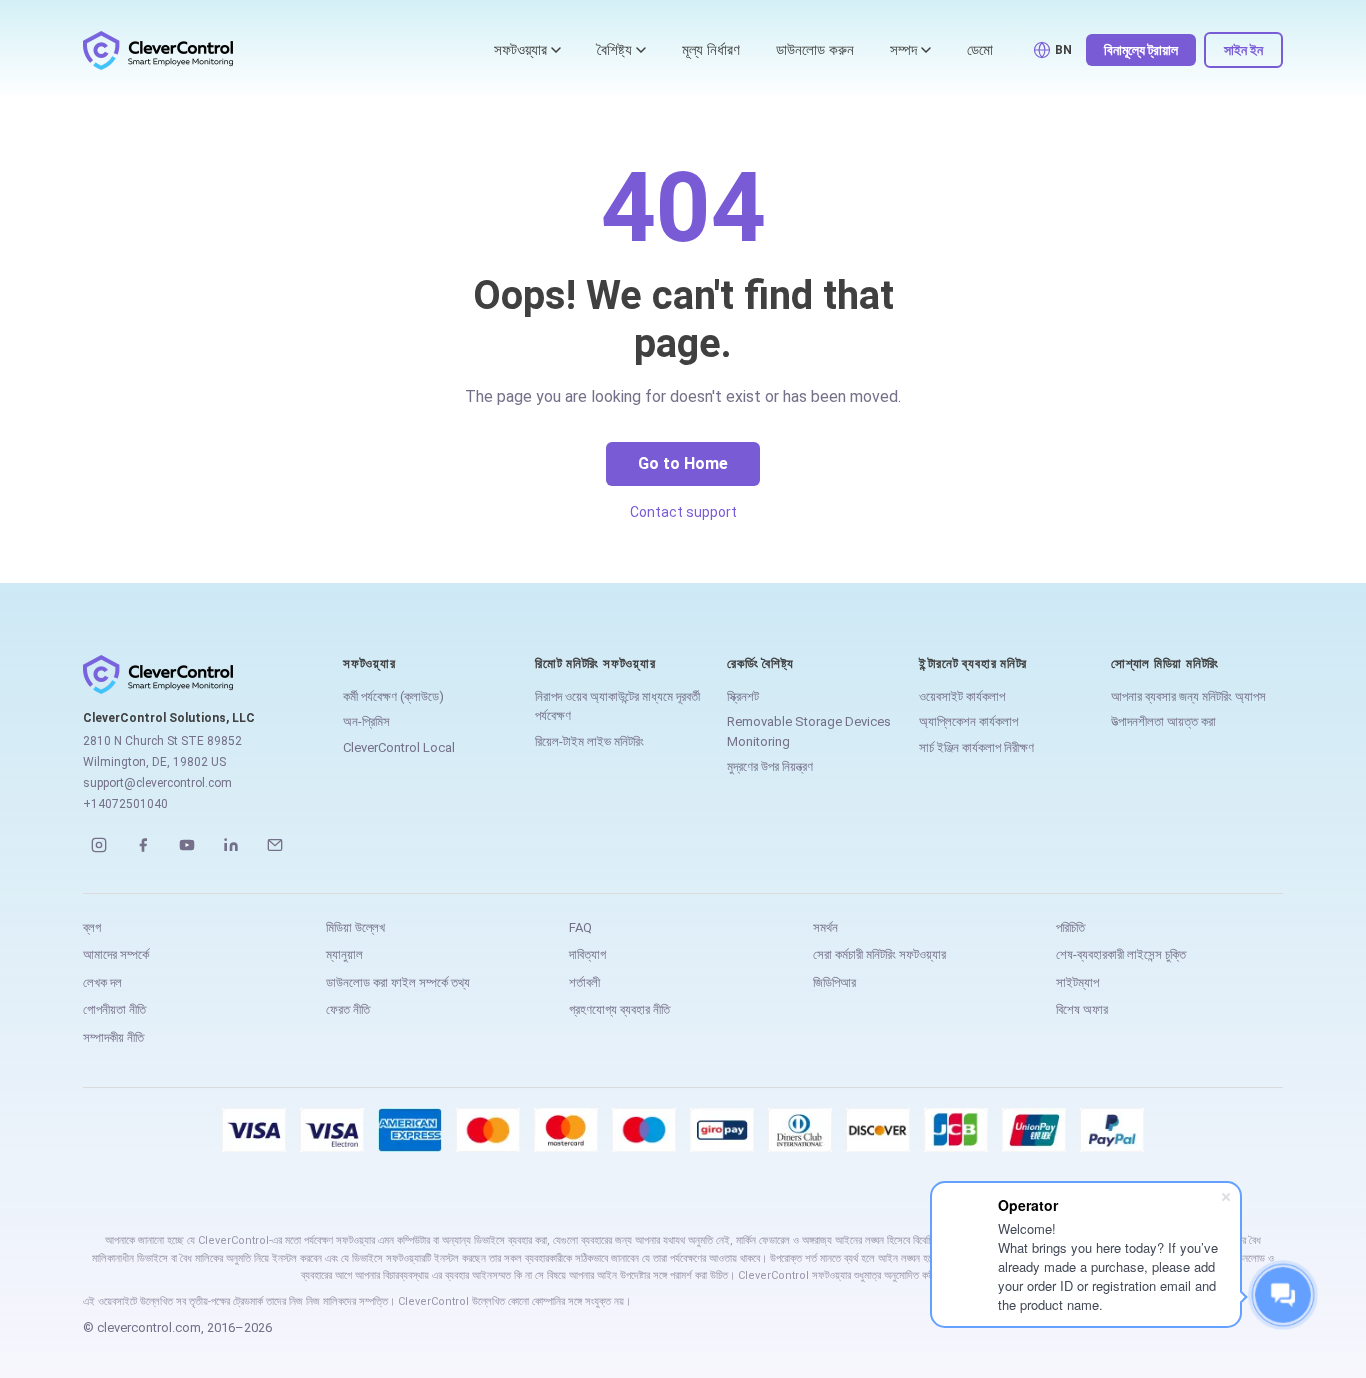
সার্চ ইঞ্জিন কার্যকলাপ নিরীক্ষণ (976, 747)
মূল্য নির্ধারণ (711, 50)
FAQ (580, 927)
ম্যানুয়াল (344, 954)
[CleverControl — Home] (158, 50)
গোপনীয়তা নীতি (114, 1009)
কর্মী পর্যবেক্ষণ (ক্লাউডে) (393, 696)
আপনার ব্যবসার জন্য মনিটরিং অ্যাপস (1188, 696)
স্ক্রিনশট (743, 696)
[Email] (275, 845)
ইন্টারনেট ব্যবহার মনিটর (973, 663)
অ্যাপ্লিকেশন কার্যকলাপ (968, 721)
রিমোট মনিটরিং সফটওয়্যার (595, 663)
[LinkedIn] (231, 845)
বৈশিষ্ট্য (614, 50)
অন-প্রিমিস (366, 721)
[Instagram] (99, 845)
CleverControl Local (399, 747)
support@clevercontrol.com (157, 783)
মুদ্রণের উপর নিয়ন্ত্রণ (770, 766)
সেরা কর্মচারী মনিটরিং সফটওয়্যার (879, 954)
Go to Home (683, 463)
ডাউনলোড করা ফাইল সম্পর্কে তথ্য (398, 982)
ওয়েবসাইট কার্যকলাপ (962, 696)
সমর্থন (825, 927)
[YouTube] (187, 845)
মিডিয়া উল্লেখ (355, 927)
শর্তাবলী (584, 982)
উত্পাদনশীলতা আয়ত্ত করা (1163, 721)
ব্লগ (92, 927)
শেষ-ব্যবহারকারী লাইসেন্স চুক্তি (1121, 954)
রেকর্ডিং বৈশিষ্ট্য (760, 663)
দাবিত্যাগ (587, 954)
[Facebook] (143, 845)
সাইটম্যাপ (1077, 982)
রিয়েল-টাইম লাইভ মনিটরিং (589, 741)
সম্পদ (903, 50)
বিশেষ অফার (1082, 1009)
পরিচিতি (1070, 927)
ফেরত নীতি (348, 1009)
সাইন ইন (1243, 50)
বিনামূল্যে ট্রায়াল (1141, 50)
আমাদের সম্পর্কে (116, 954)
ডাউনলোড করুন (815, 50)
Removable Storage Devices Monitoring (809, 731)
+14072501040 (125, 804)
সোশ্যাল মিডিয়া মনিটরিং (1165, 663)
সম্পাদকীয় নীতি (113, 1037)
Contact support (683, 512)
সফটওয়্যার (520, 50)
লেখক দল (102, 982)
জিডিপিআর (834, 982)
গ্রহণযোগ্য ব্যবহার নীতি (619, 1009)
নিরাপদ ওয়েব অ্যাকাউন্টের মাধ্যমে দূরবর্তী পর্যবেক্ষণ (617, 706)
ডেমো (980, 50)
